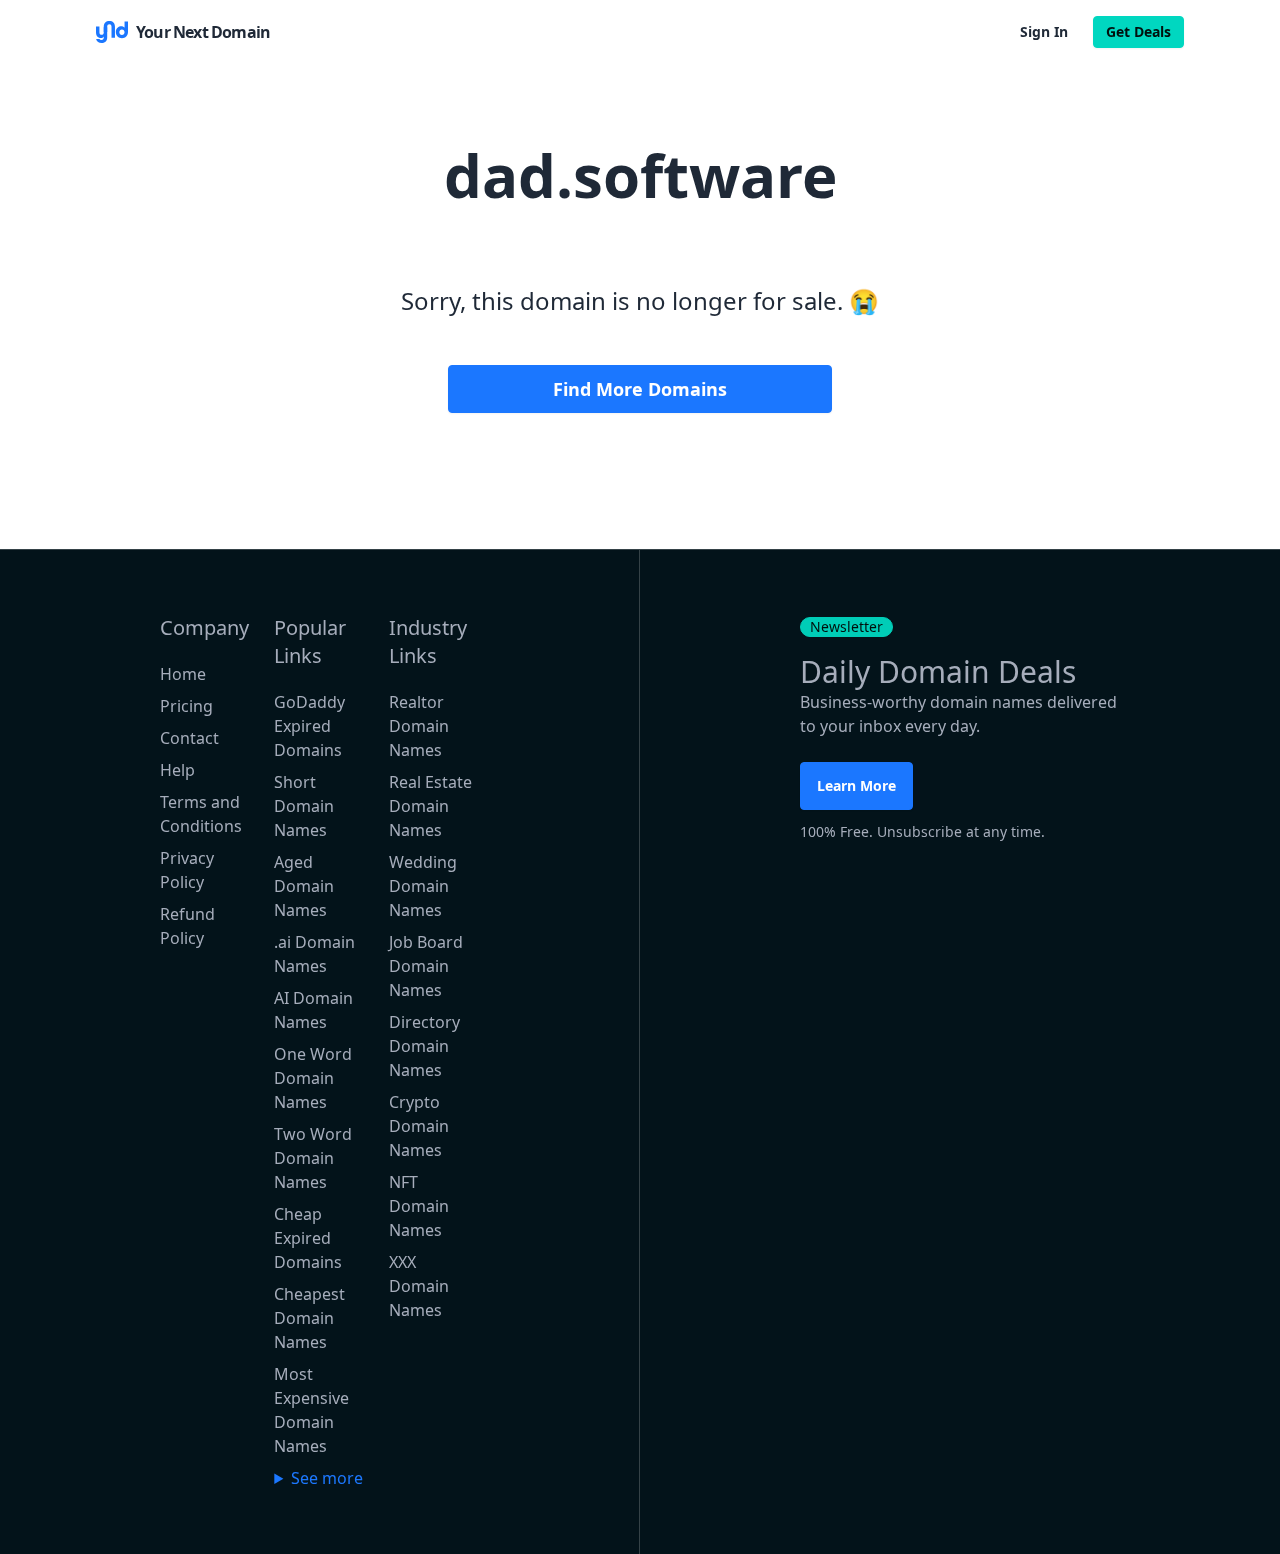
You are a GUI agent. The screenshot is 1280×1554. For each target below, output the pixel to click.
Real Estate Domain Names (430, 806)
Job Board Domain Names (426, 966)
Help (177, 770)
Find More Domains (640, 389)
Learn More (856, 785)
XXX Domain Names (419, 1286)
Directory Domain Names (424, 1046)
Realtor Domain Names (419, 726)
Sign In (1044, 31)
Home (183, 674)
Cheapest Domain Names (309, 1318)
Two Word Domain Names (313, 1158)
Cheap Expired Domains (308, 1238)
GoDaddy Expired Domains (309, 726)
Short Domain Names (304, 806)
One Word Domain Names (313, 1078)
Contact (189, 738)
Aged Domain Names (304, 886)
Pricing (186, 706)
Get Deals (1138, 31)
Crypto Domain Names (419, 1126)
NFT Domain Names (419, 1206)
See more (327, 1478)
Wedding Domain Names (423, 886)
